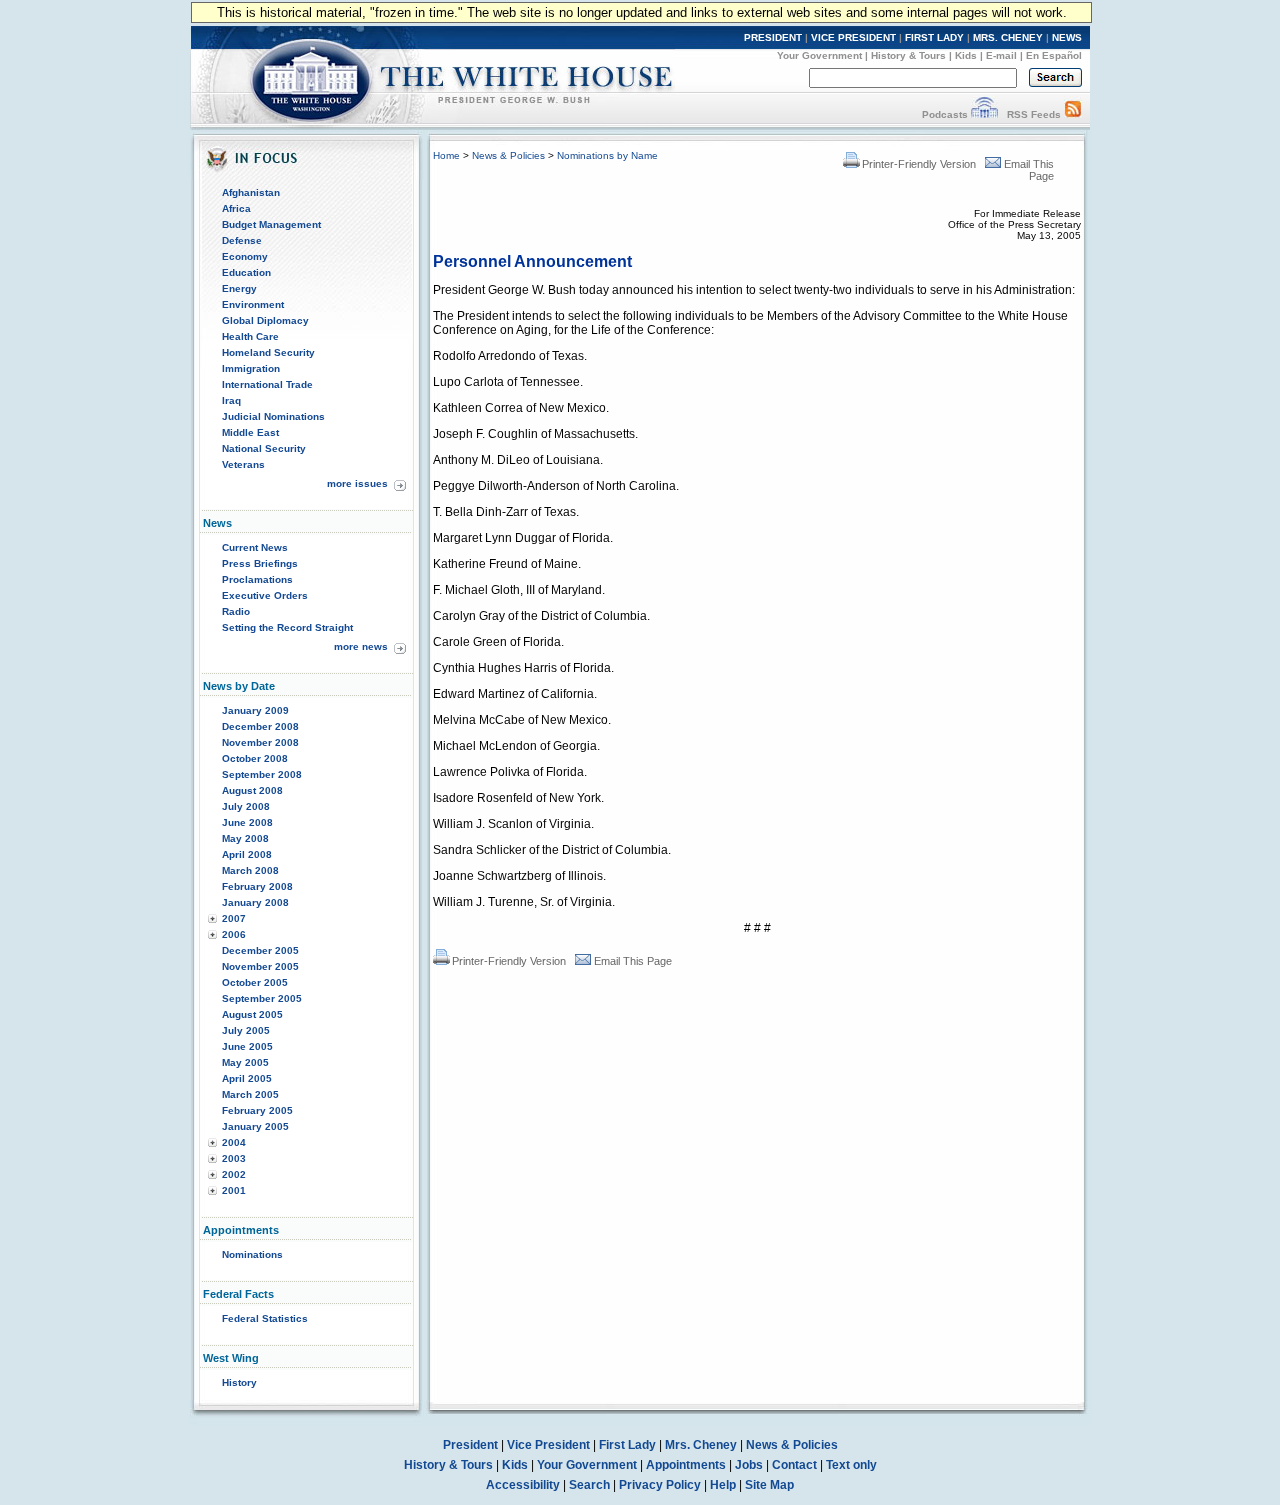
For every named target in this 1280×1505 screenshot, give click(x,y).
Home (446, 155)
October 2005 (255, 982)
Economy (245, 256)
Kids (966, 55)
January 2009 (255, 710)
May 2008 (245, 838)
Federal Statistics (265, 1318)
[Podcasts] (984, 114)
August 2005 (252, 1014)
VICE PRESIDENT (853, 37)
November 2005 (260, 966)
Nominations (252, 1254)
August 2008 (252, 790)
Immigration (251, 368)
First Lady (627, 1445)
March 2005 (250, 1094)
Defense (242, 240)
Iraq (231, 400)
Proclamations (257, 579)
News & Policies (508, 155)
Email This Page (633, 961)
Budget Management (271, 224)
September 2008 (262, 774)
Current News (255, 547)
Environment (253, 304)
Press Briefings (260, 563)
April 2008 (247, 854)
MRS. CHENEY (1008, 37)
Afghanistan (251, 192)
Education (246, 272)
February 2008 (257, 886)
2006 (234, 934)
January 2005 (255, 1126)
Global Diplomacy (265, 320)
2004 (234, 1142)
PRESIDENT (773, 37)
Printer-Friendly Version (919, 164)
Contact (794, 1465)
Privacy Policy (660, 1485)
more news (361, 646)
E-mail (1001, 55)
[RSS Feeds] (1073, 114)
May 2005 (245, 1062)
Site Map (769, 1485)
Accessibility (523, 1485)
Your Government (819, 55)
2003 (234, 1158)
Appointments (686, 1465)
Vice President (548, 1445)
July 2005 (246, 1030)
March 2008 (250, 870)
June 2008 (247, 822)
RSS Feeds (1034, 114)
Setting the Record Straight (287, 627)
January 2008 (255, 902)
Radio (236, 611)
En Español (1054, 55)
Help (723, 1485)
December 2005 (260, 950)
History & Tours (908, 55)
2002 (234, 1174)
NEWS (1067, 37)
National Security (264, 448)
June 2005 (247, 1046)
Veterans (243, 464)
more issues (357, 483)
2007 (234, 918)
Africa (236, 208)
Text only (851, 1465)
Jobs (749, 1465)
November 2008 (260, 742)
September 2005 (262, 998)
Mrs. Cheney (701, 1445)
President (470, 1445)
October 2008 (255, 758)
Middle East (250, 432)
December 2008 (260, 726)
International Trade (267, 384)
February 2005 (257, 1110)
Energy (239, 288)
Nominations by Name (607, 155)
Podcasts (945, 114)
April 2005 (247, 1078)
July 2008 (246, 806)
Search (589, 1485)
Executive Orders (265, 595)
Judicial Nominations (273, 416)
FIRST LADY (934, 37)
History (239, 1382)
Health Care (250, 336)
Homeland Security (268, 352)
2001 (234, 1190)
